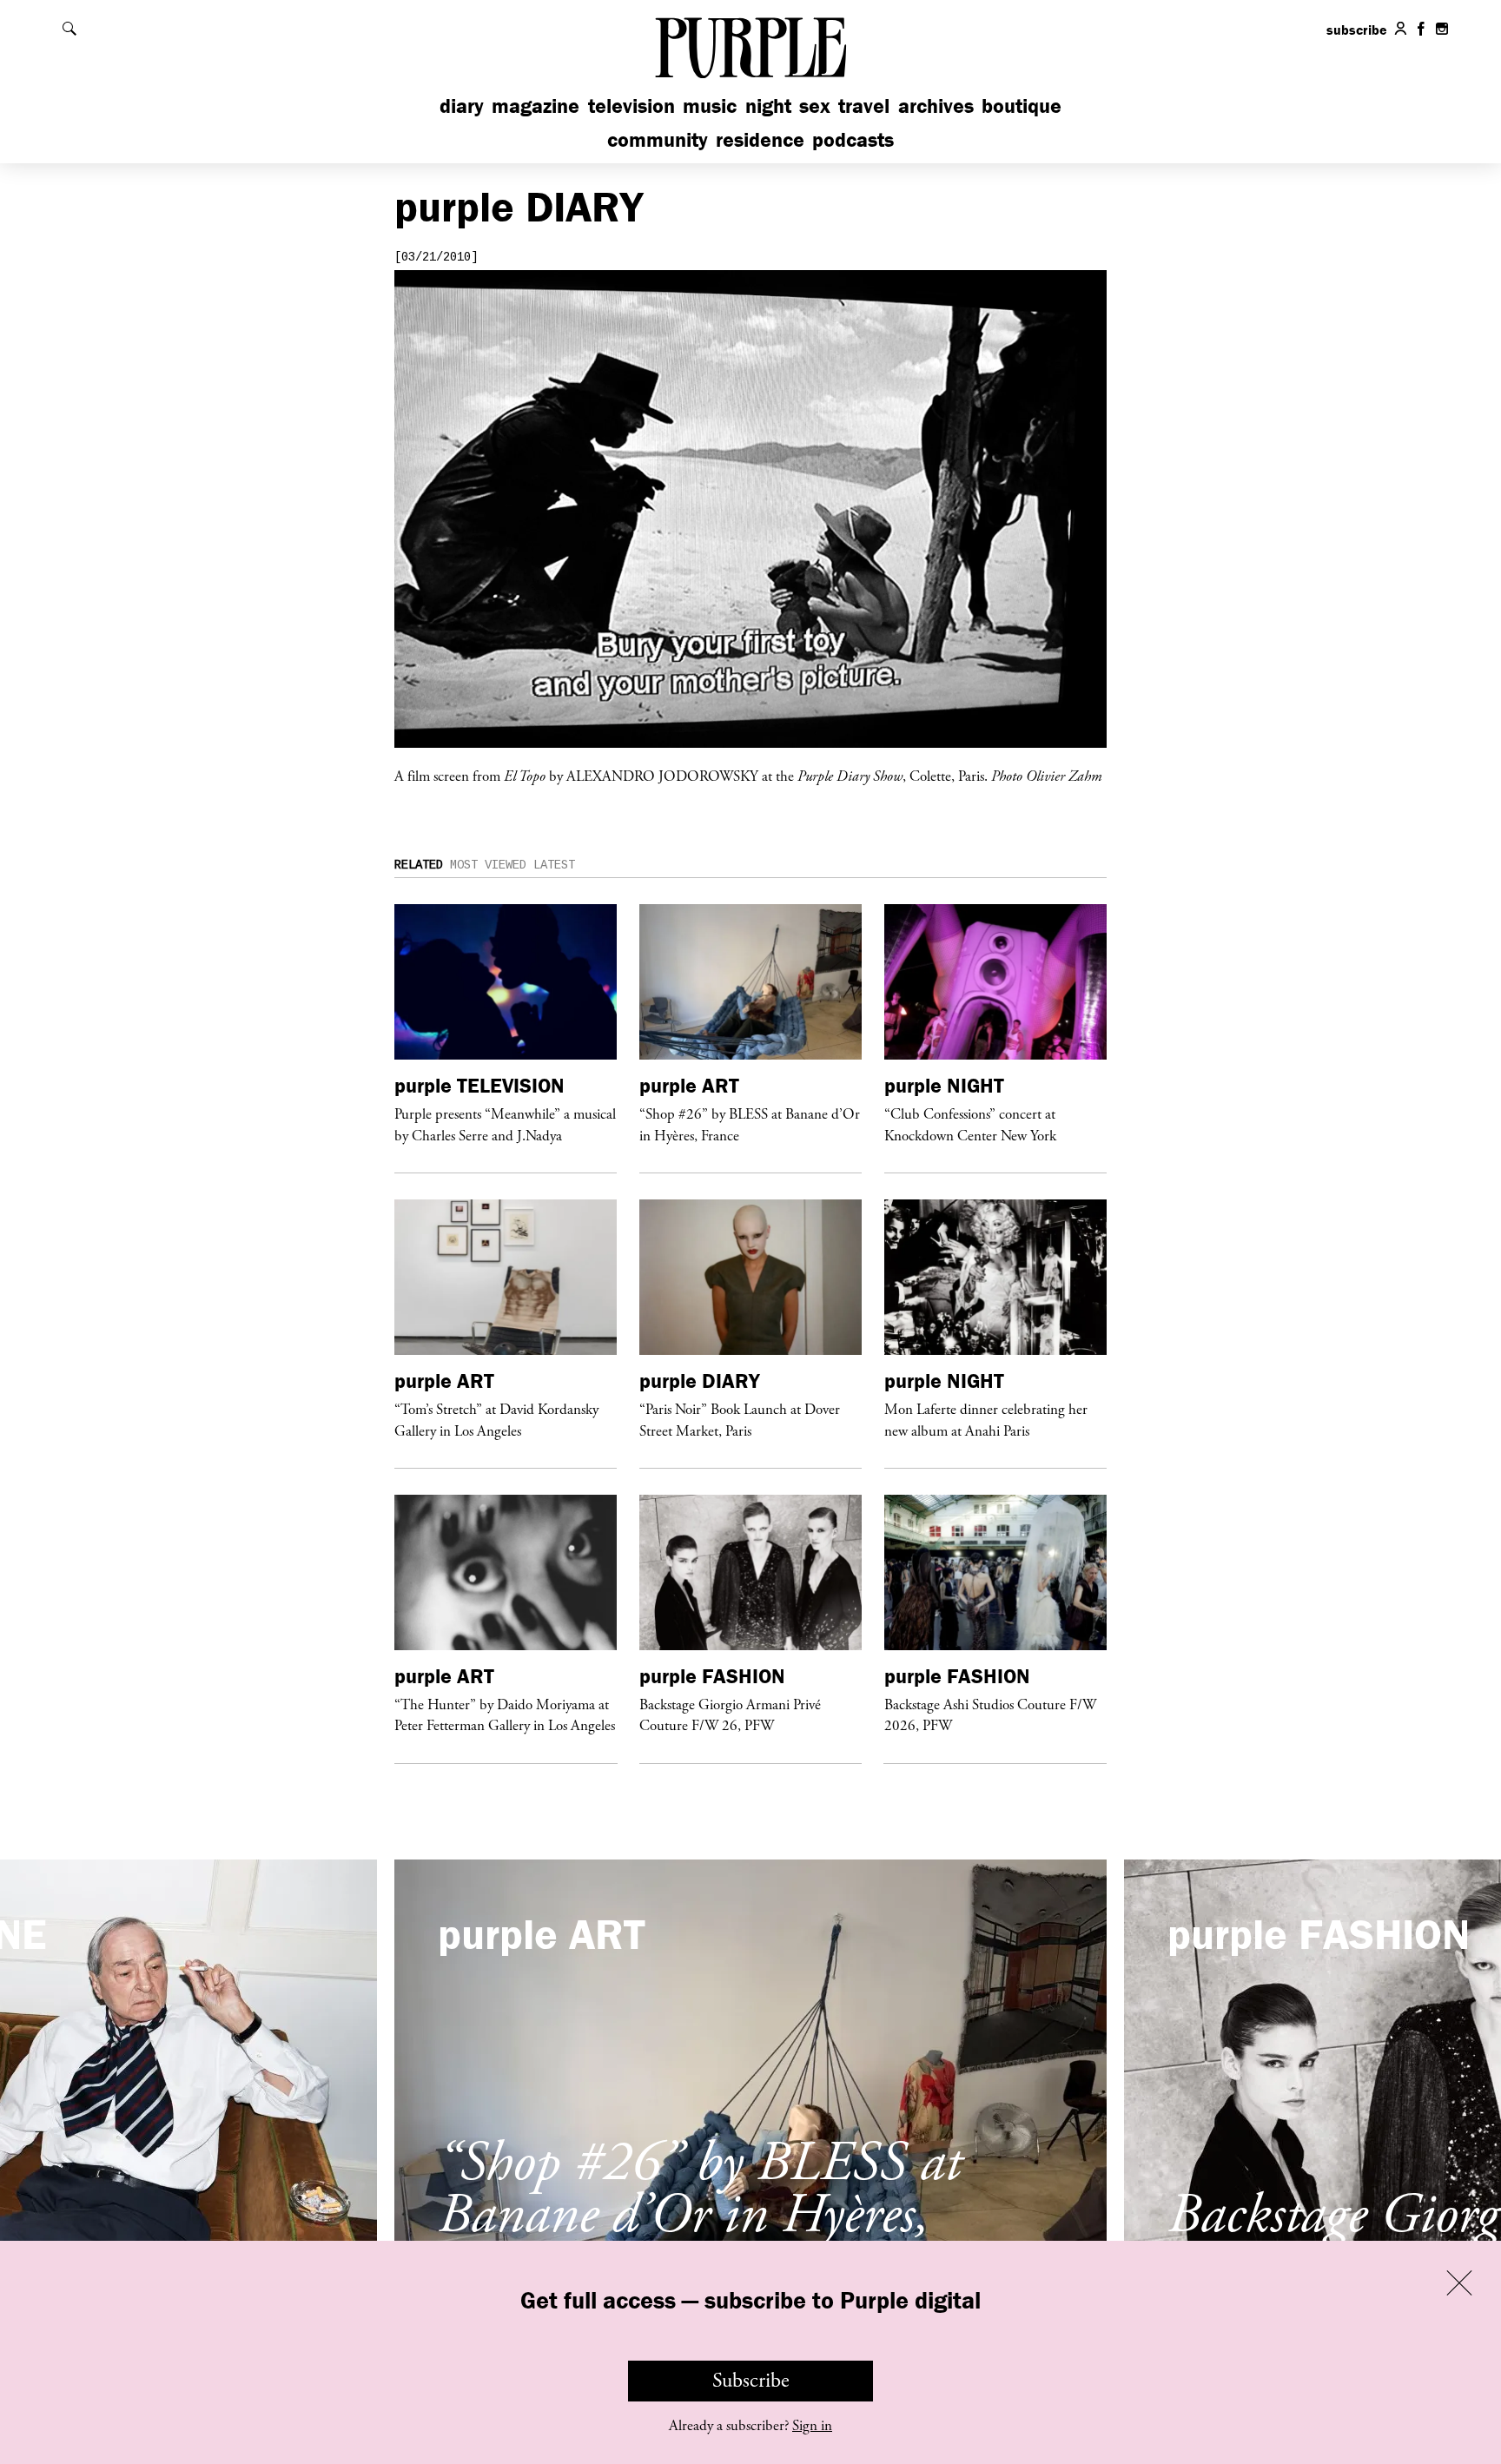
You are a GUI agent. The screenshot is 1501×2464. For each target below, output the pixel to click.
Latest (554, 865)
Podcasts (853, 139)
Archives (936, 106)
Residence (760, 139)
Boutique (1022, 106)
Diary (462, 106)
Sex (815, 106)
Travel (864, 106)
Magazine (536, 106)
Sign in (812, 2426)
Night (768, 106)
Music (710, 106)
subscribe (1357, 30)
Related (419, 865)
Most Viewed (488, 865)
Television (631, 106)
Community (658, 139)
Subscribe (751, 2381)
